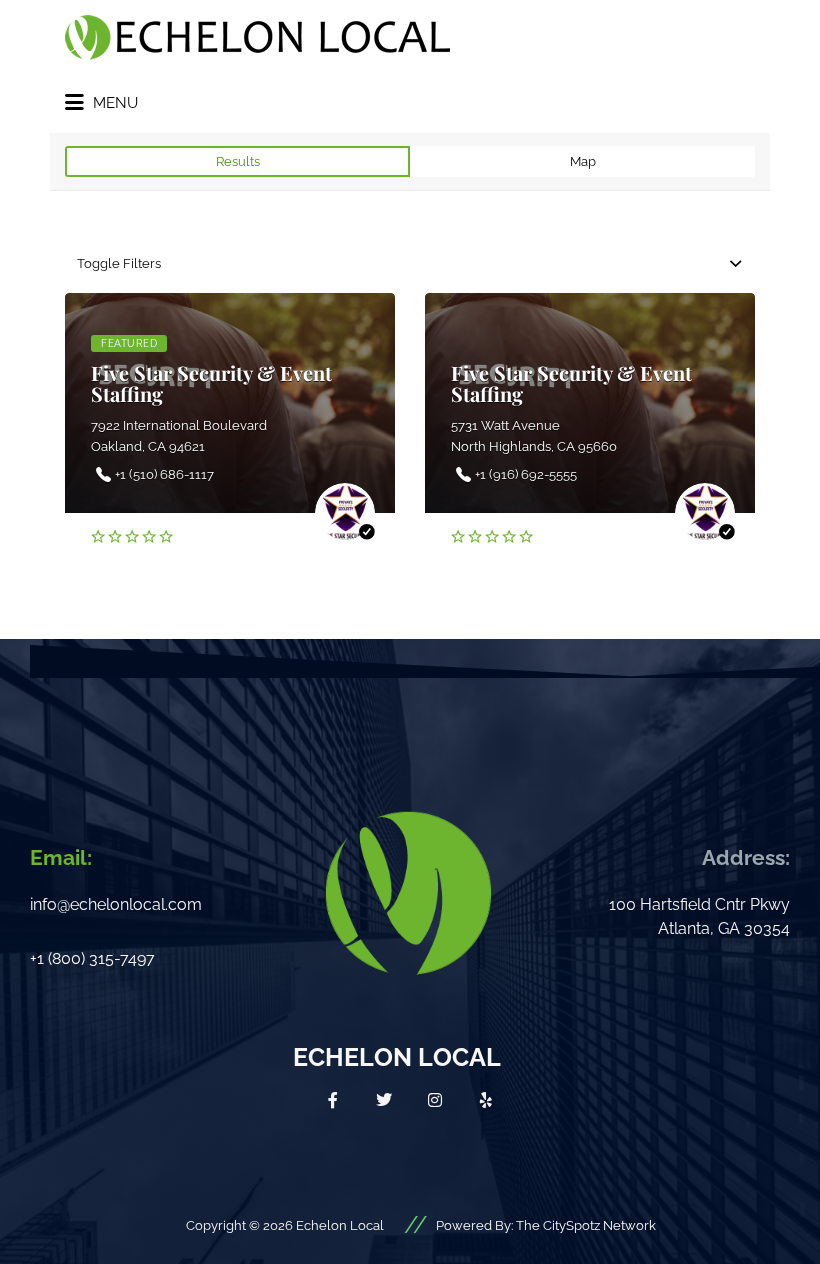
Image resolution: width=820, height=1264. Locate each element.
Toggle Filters (119, 263)
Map (583, 161)
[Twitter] (384, 1100)
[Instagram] (435, 1100)
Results (238, 161)
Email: (61, 857)
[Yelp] (486, 1100)
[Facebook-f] (333, 1100)
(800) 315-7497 (101, 958)
